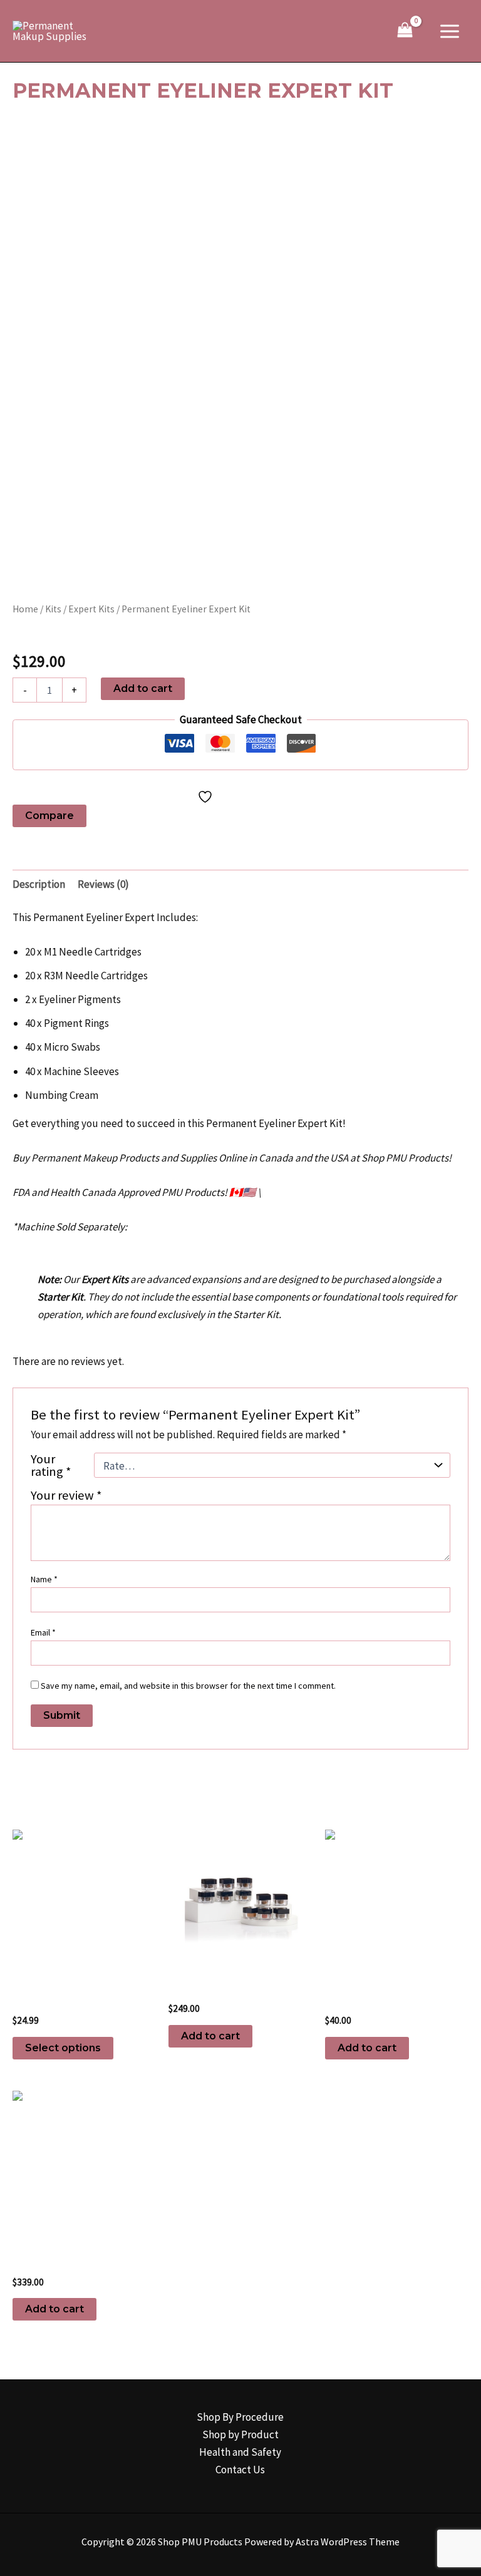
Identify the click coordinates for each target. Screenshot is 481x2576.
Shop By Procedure (240, 2417)
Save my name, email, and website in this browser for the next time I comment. (188, 1686)
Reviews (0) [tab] (103, 884)
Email (43, 1632)
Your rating (51, 1465)
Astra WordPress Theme (348, 2542)
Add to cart (143, 688)
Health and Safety (240, 2452)
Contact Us (240, 2470)
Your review (66, 1495)
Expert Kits (91, 609)
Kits (53, 609)
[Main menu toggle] (450, 31)
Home (25, 609)
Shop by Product (240, 2434)
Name (44, 1579)
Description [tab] (39, 884)
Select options (63, 2048)
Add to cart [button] (210, 2036)
